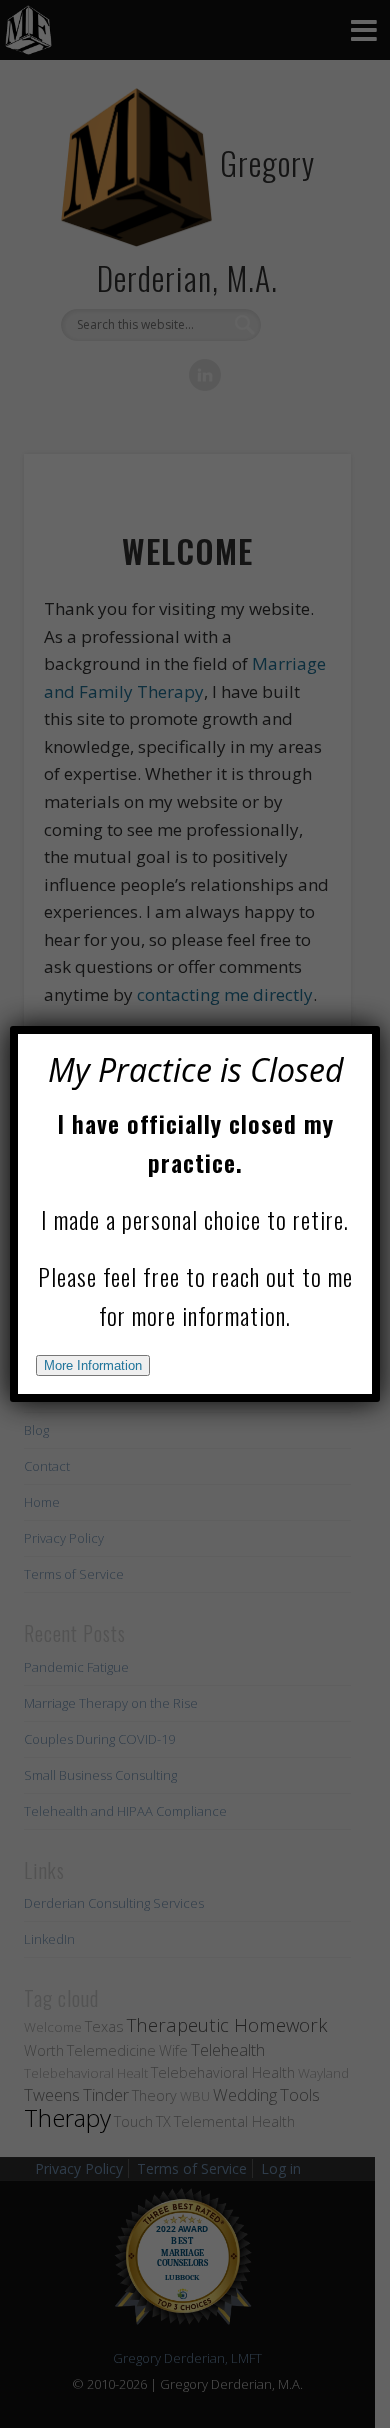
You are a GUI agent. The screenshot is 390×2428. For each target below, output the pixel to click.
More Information (93, 1365)
